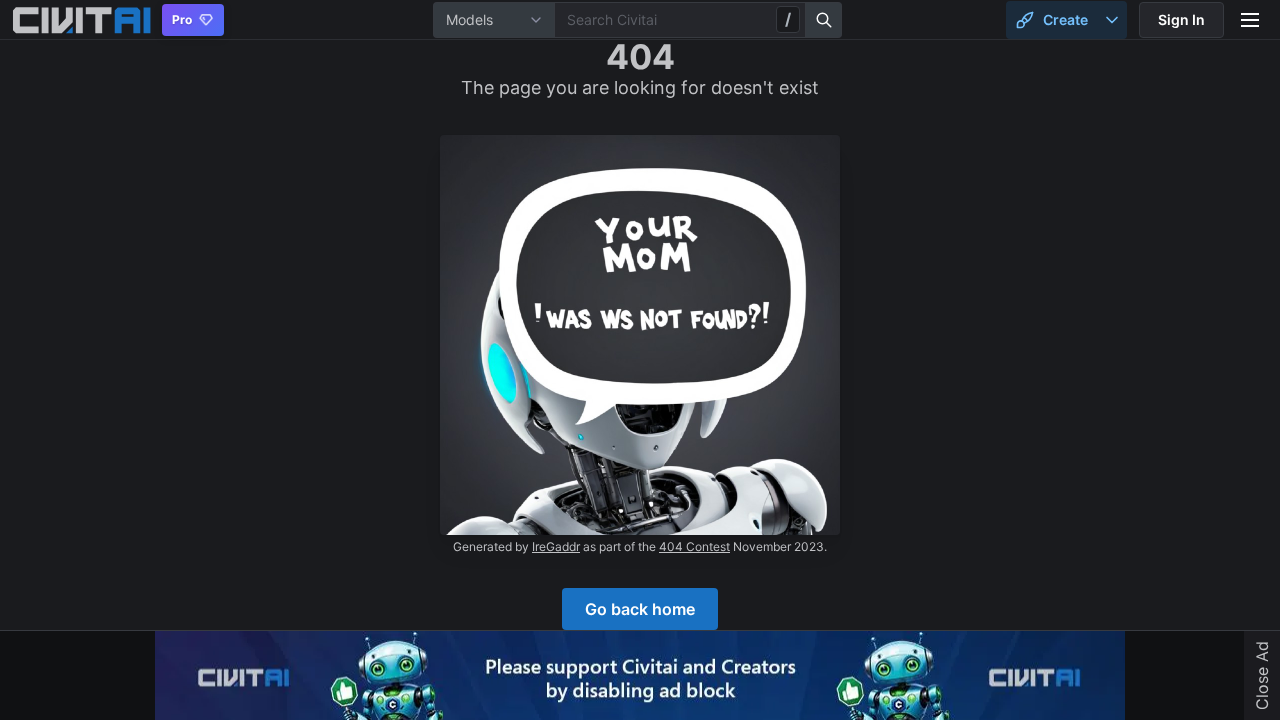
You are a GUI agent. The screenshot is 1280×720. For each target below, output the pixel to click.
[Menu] (1250, 20)
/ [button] (788, 19)
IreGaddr (556, 546)
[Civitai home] (81, 20)
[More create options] (1112, 20)
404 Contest (694, 546)
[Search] (824, 20)
